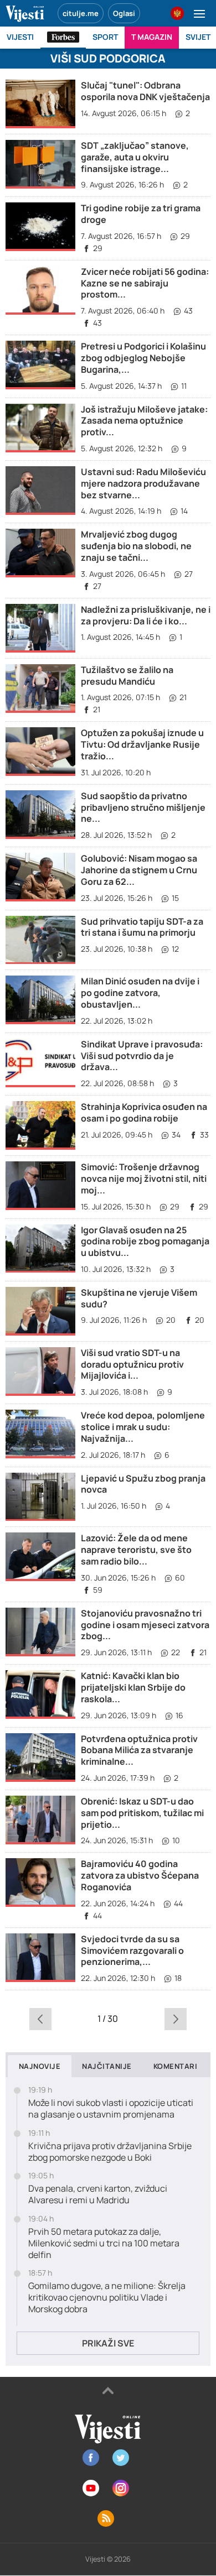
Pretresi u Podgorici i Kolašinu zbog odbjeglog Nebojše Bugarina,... (143, 358)
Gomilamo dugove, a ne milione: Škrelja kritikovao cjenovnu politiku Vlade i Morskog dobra (107, 2297)
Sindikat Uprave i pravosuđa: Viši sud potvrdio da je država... (142, 1056)
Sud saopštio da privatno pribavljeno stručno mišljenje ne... (143, 807)
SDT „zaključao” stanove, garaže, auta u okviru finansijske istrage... (135, 157)
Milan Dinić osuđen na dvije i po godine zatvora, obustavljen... (140, 993)
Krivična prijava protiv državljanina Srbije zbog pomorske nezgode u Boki (110, 2152)
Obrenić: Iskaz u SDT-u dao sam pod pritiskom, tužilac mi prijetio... (142, 1813)
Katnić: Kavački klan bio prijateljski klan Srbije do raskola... (133, 1687)
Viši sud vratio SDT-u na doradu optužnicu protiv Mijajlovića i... (132, 1364)
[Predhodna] (40, 2019)
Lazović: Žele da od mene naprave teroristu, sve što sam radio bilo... (136, 1550)
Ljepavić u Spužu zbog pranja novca (143, 1484)
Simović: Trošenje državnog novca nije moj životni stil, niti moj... (144, 1179)
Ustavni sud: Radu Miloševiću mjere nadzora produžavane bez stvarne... (143, 483)
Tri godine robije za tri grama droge (141, 214)
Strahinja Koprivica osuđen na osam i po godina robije (144, 1112)
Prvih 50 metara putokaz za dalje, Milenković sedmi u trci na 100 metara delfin (104, 2243)
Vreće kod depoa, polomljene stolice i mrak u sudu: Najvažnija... (143, 1427)
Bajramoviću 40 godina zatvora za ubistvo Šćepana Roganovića (140, 1875)
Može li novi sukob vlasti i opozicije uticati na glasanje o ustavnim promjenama (111, 2109)
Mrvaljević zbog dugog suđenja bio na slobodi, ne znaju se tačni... (136, 546)
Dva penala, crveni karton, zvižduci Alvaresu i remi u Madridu (98, 2194)
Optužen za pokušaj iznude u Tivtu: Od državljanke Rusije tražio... (142, 744)
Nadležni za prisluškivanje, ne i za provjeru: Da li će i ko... (146, 615)
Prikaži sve (108, 2343)
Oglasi (124, 13)
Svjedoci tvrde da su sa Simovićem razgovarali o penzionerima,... (132, 1951)
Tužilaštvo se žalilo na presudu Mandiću (127, 676)
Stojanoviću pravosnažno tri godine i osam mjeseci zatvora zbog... (145, 1625)
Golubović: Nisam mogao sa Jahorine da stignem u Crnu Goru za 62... (139, 870)
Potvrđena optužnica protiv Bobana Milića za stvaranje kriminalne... (139, 1750)
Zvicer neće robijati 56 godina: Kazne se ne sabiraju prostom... (145, 283)
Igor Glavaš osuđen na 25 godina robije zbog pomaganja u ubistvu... (145, 1242)
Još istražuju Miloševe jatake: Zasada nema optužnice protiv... (144, 421)
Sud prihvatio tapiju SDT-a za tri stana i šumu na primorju (142, 927)
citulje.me (81, 13)
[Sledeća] (175, 2019)
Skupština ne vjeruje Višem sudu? (139, 1298)
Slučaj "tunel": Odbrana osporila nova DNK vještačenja (145, 91)
